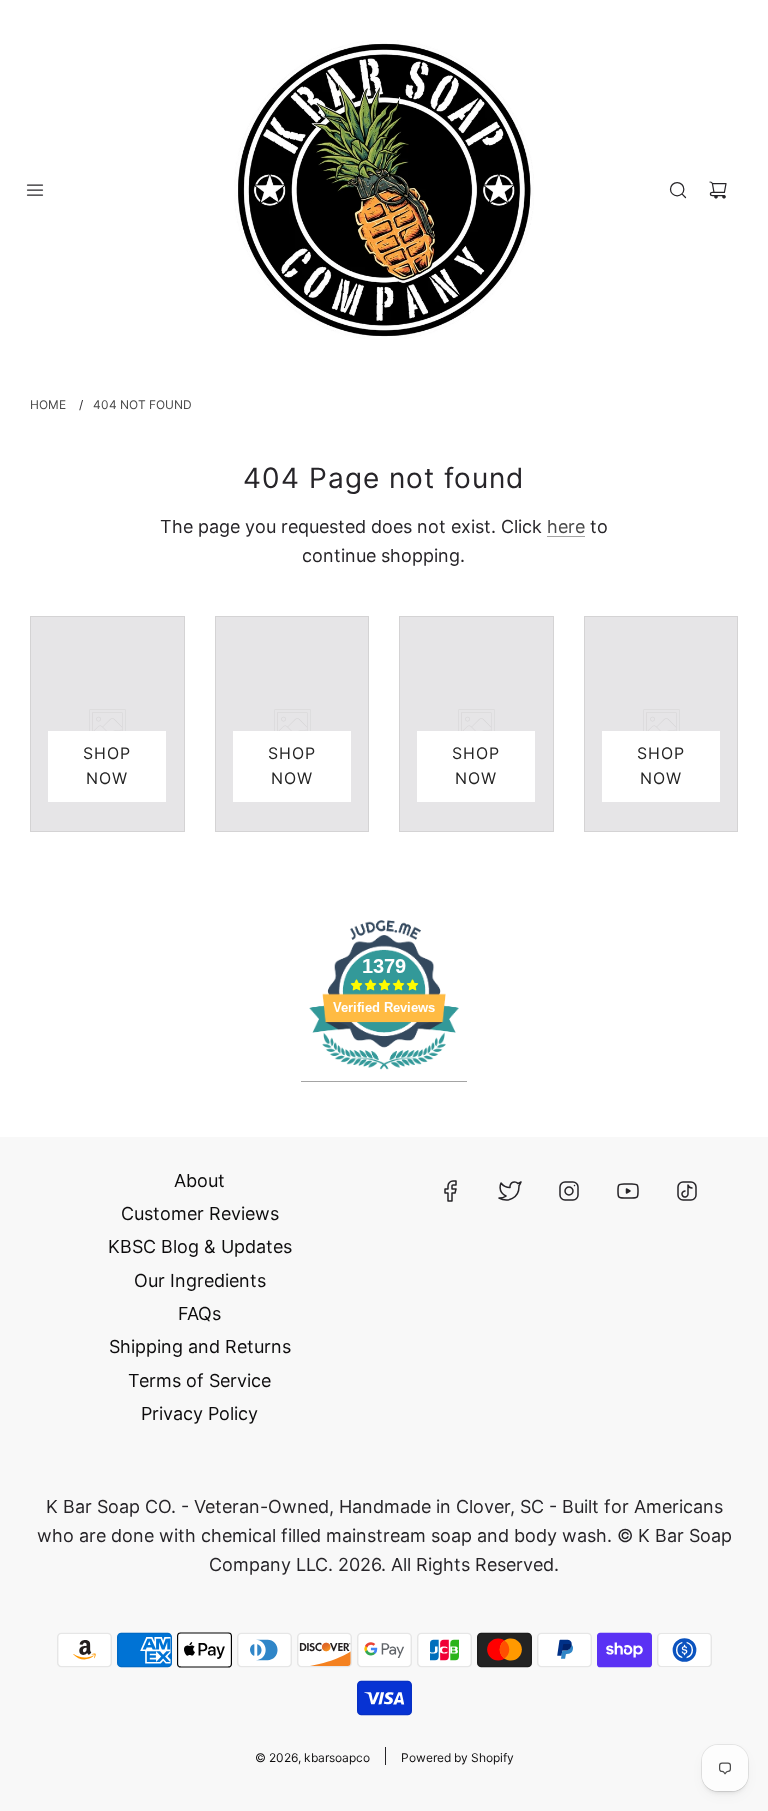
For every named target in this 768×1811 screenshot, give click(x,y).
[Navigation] (35, 190)
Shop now (107, 766)
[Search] (678, 190)
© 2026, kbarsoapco (312, 1757)
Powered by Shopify (457, 1757)
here (566, 526)
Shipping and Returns (200, 1346)
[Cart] (718, 190)
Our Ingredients (200, 1280)
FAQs (199, 1313)
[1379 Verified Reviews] (384, 1071)
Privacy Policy (199, 1413)
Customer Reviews (200, 1213)
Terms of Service (199, 1380)
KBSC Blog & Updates (200, 1246)
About (199, 1180)
